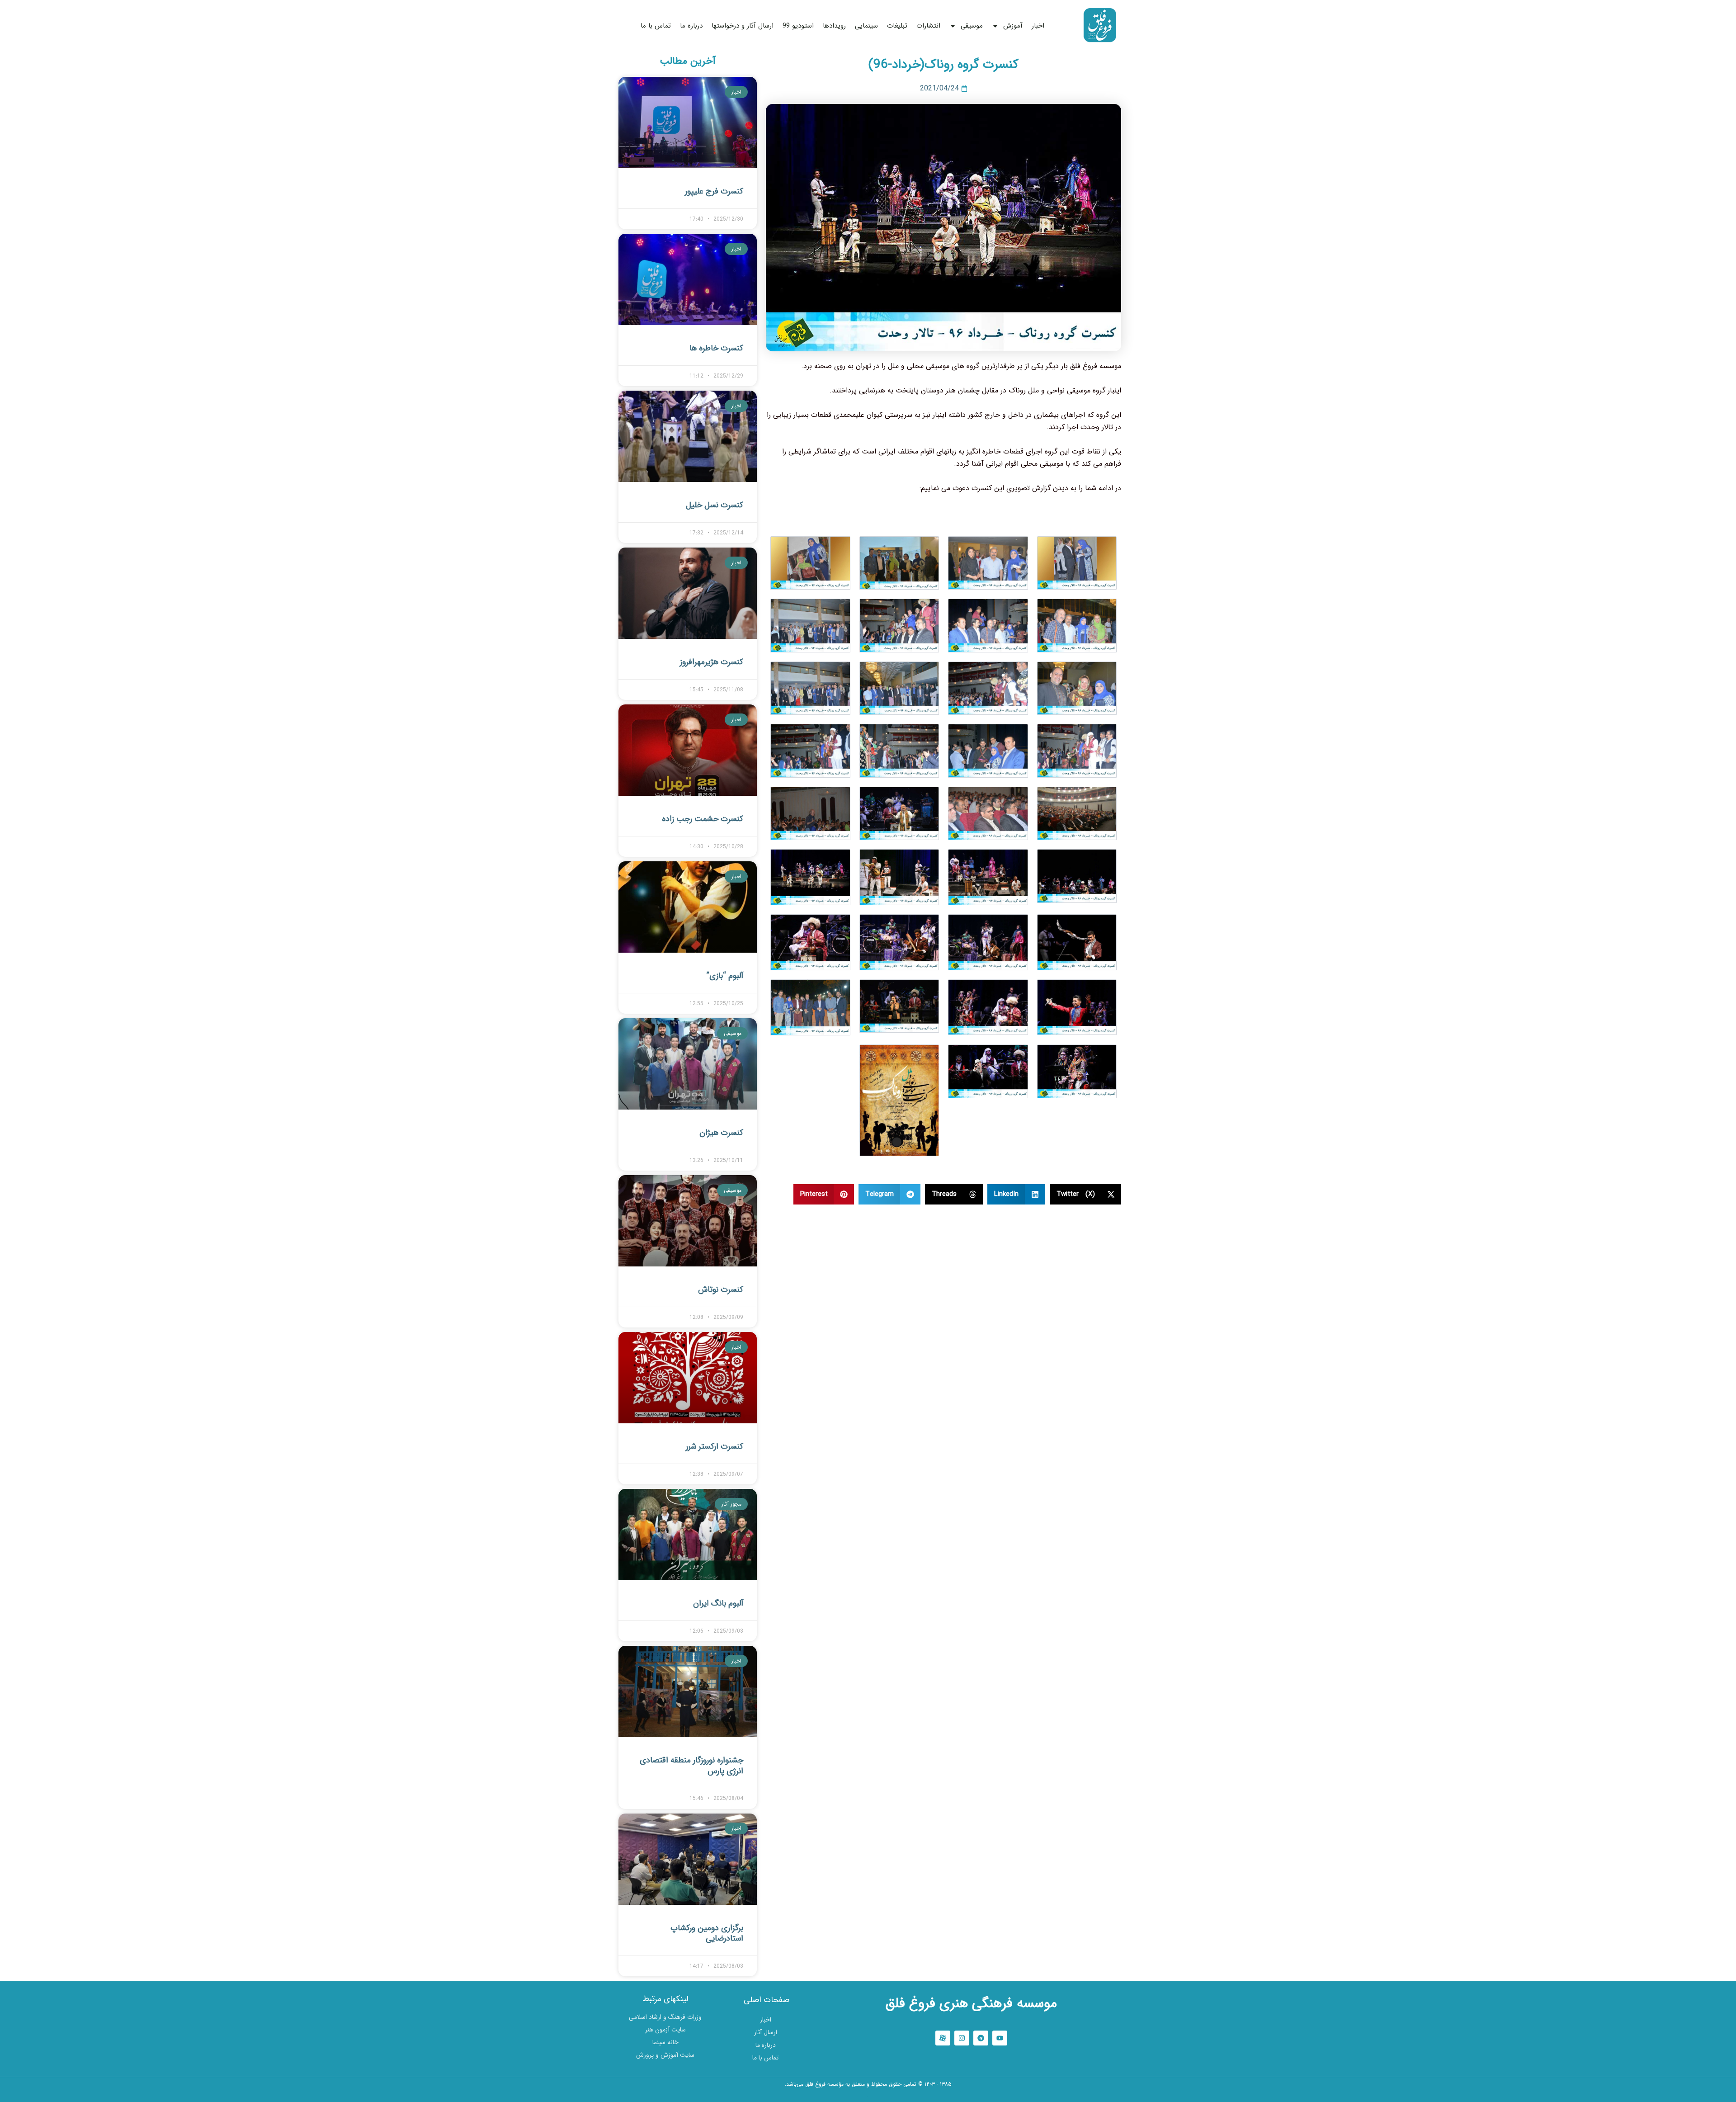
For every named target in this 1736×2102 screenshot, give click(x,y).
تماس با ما (656, 26)
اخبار (1038, 26)
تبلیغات (897, 26)
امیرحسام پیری (868, 2096)
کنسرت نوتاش (721, 1290)
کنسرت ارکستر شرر (715, 1446)
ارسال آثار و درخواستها (743, 26)
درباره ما (691, 26)
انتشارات (928, 26)
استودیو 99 (798, 26)
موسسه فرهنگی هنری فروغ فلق (971, 2004)
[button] (1086, 1194)
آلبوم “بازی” (725, 976)
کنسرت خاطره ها (716, 348)
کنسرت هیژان (721, 1133)
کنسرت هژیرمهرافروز (712, 662)
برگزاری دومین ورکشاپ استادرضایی (707, 1933)
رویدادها (834, 26)
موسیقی (972, 26)
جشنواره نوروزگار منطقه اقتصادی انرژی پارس (691, 1765)
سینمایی (866, 26)
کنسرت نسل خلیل (715, 505)
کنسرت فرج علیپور (714, 191)
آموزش (1013, 26)
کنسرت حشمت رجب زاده (703, 819)
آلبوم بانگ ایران (718, 1603)
